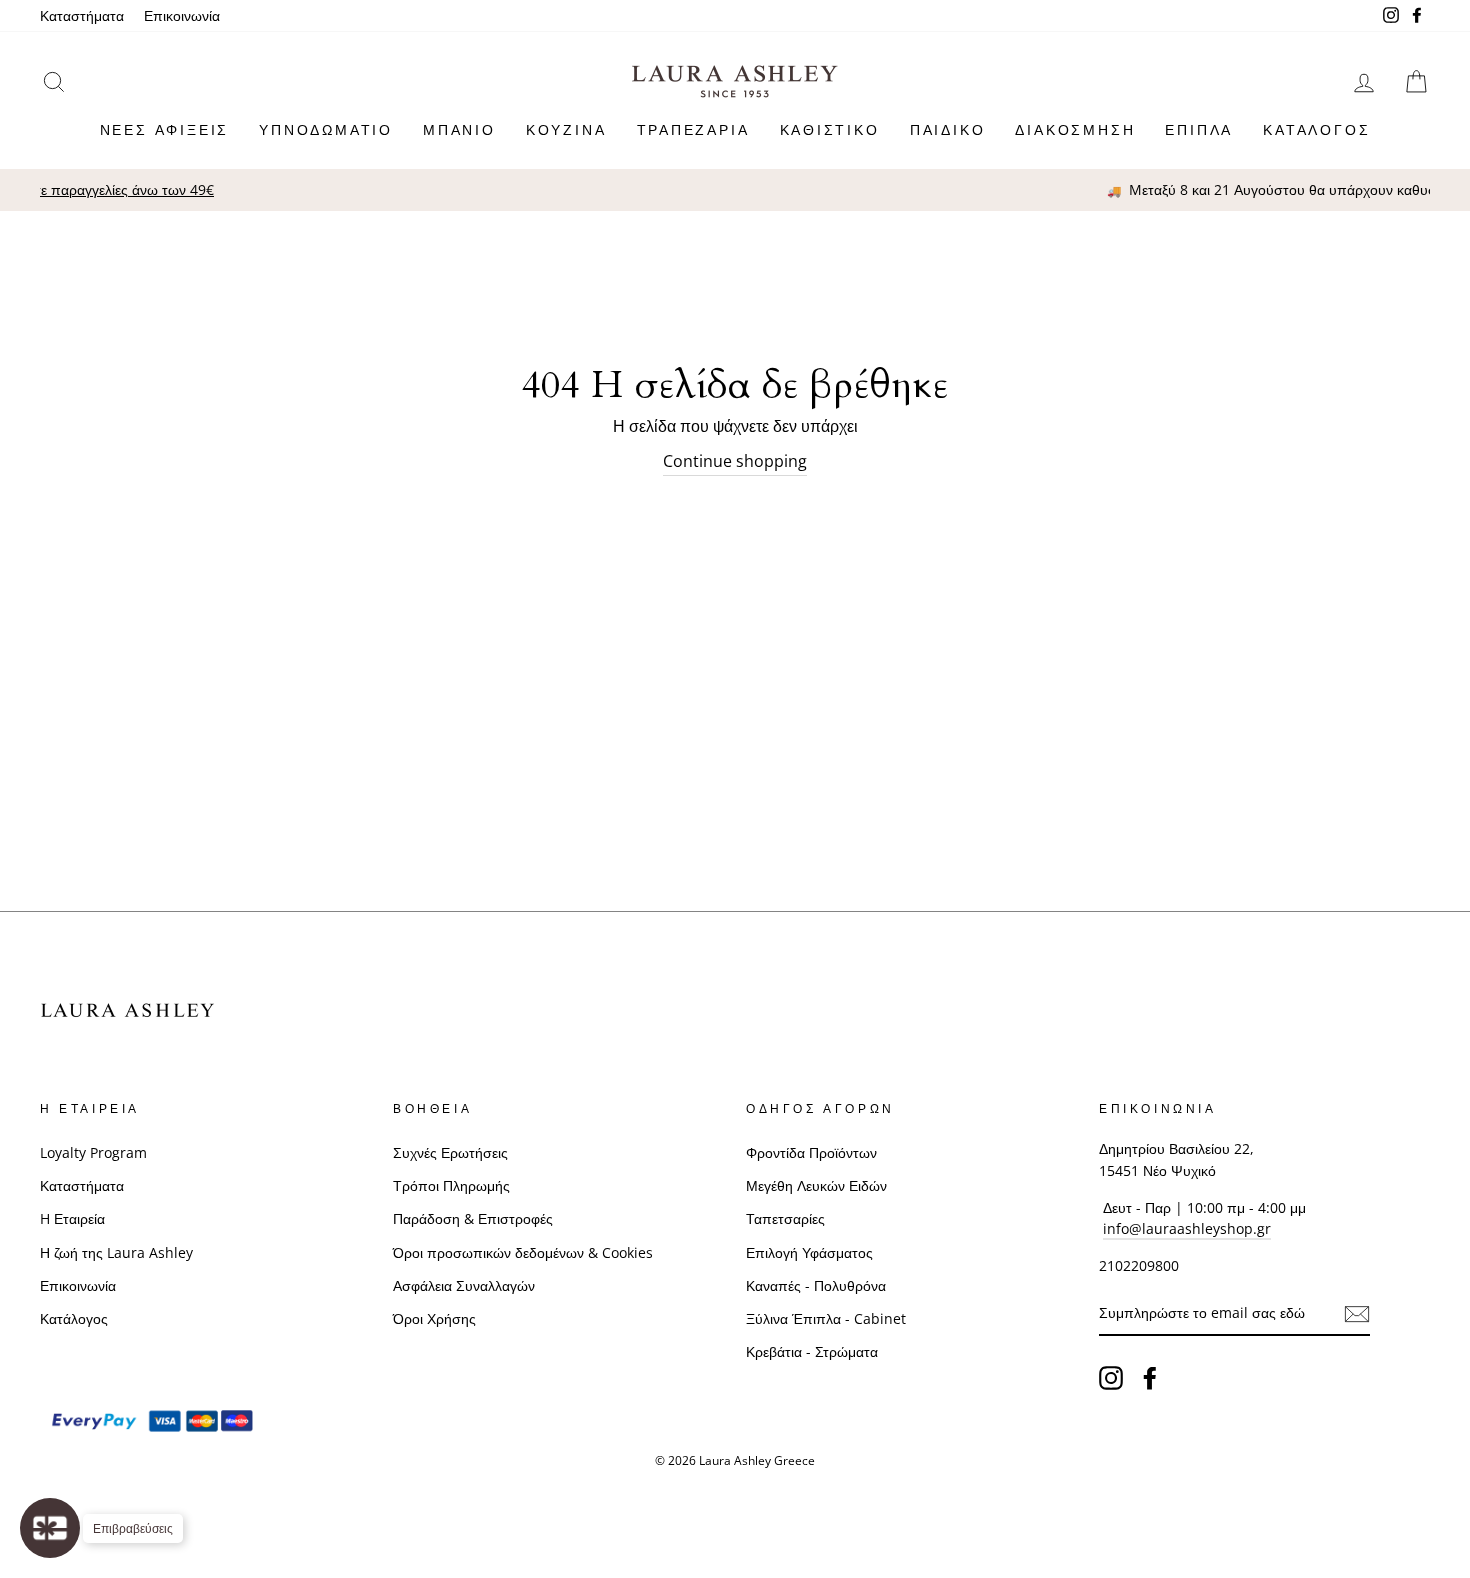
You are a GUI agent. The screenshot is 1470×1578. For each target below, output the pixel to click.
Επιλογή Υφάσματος (809, 1252)
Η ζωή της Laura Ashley (116, 1252)
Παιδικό (948, 129)
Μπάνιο (459, 129)
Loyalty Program (93, 1152)
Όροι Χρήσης (434, 1318)
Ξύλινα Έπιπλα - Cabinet (826, 1318)
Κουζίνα (566, 129)
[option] (749, 190)
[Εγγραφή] (1357, 1314)
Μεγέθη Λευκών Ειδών (816, 1185)
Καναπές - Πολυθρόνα (816, 1285)
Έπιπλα (1199, 129)
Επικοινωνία (182, 15)
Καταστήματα (82, 15)
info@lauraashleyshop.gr (1187, 1228)
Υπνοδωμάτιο (326, 129)
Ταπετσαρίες (785, 1218)
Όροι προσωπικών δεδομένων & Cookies (523, 1252)
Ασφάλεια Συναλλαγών (464, 1285)
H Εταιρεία (72, 1218)
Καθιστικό (830, 129)
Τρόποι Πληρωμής (451, 1185)
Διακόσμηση (1075, 129)
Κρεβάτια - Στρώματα (812, 1351)
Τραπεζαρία (693, 129)
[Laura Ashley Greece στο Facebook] (1150, 1378)
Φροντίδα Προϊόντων (811, 1152)
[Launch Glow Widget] (50, 1528)
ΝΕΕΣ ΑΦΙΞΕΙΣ (165, 129)
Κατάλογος (1316, 129)
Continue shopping (735, 461)
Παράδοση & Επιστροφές (473, 1218)
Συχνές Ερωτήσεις (450, 1152)
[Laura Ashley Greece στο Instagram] (1111, 1378)
